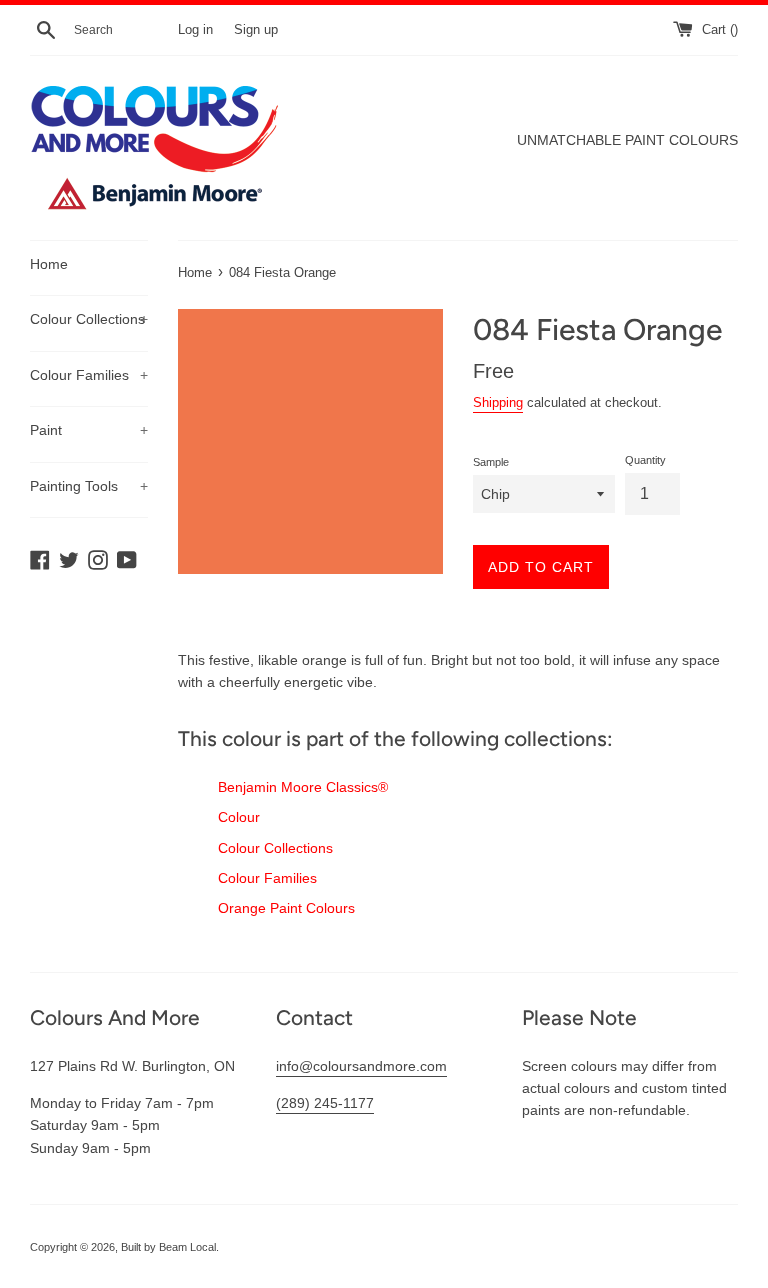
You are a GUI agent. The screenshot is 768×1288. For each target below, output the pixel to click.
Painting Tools (89, 486)
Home (49, 264)
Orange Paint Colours (286, 908)
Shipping (498, 402)
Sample (491, 462)
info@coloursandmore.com (361, 1066)
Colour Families (89, 375)
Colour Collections (89, 319)
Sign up (256, 30)
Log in (195, 30)
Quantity (645, 460)
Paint (89, 430)
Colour (239, 817)
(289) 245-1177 (325, 1103)
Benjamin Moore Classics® (303, 787)
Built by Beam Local (168, 1247)
